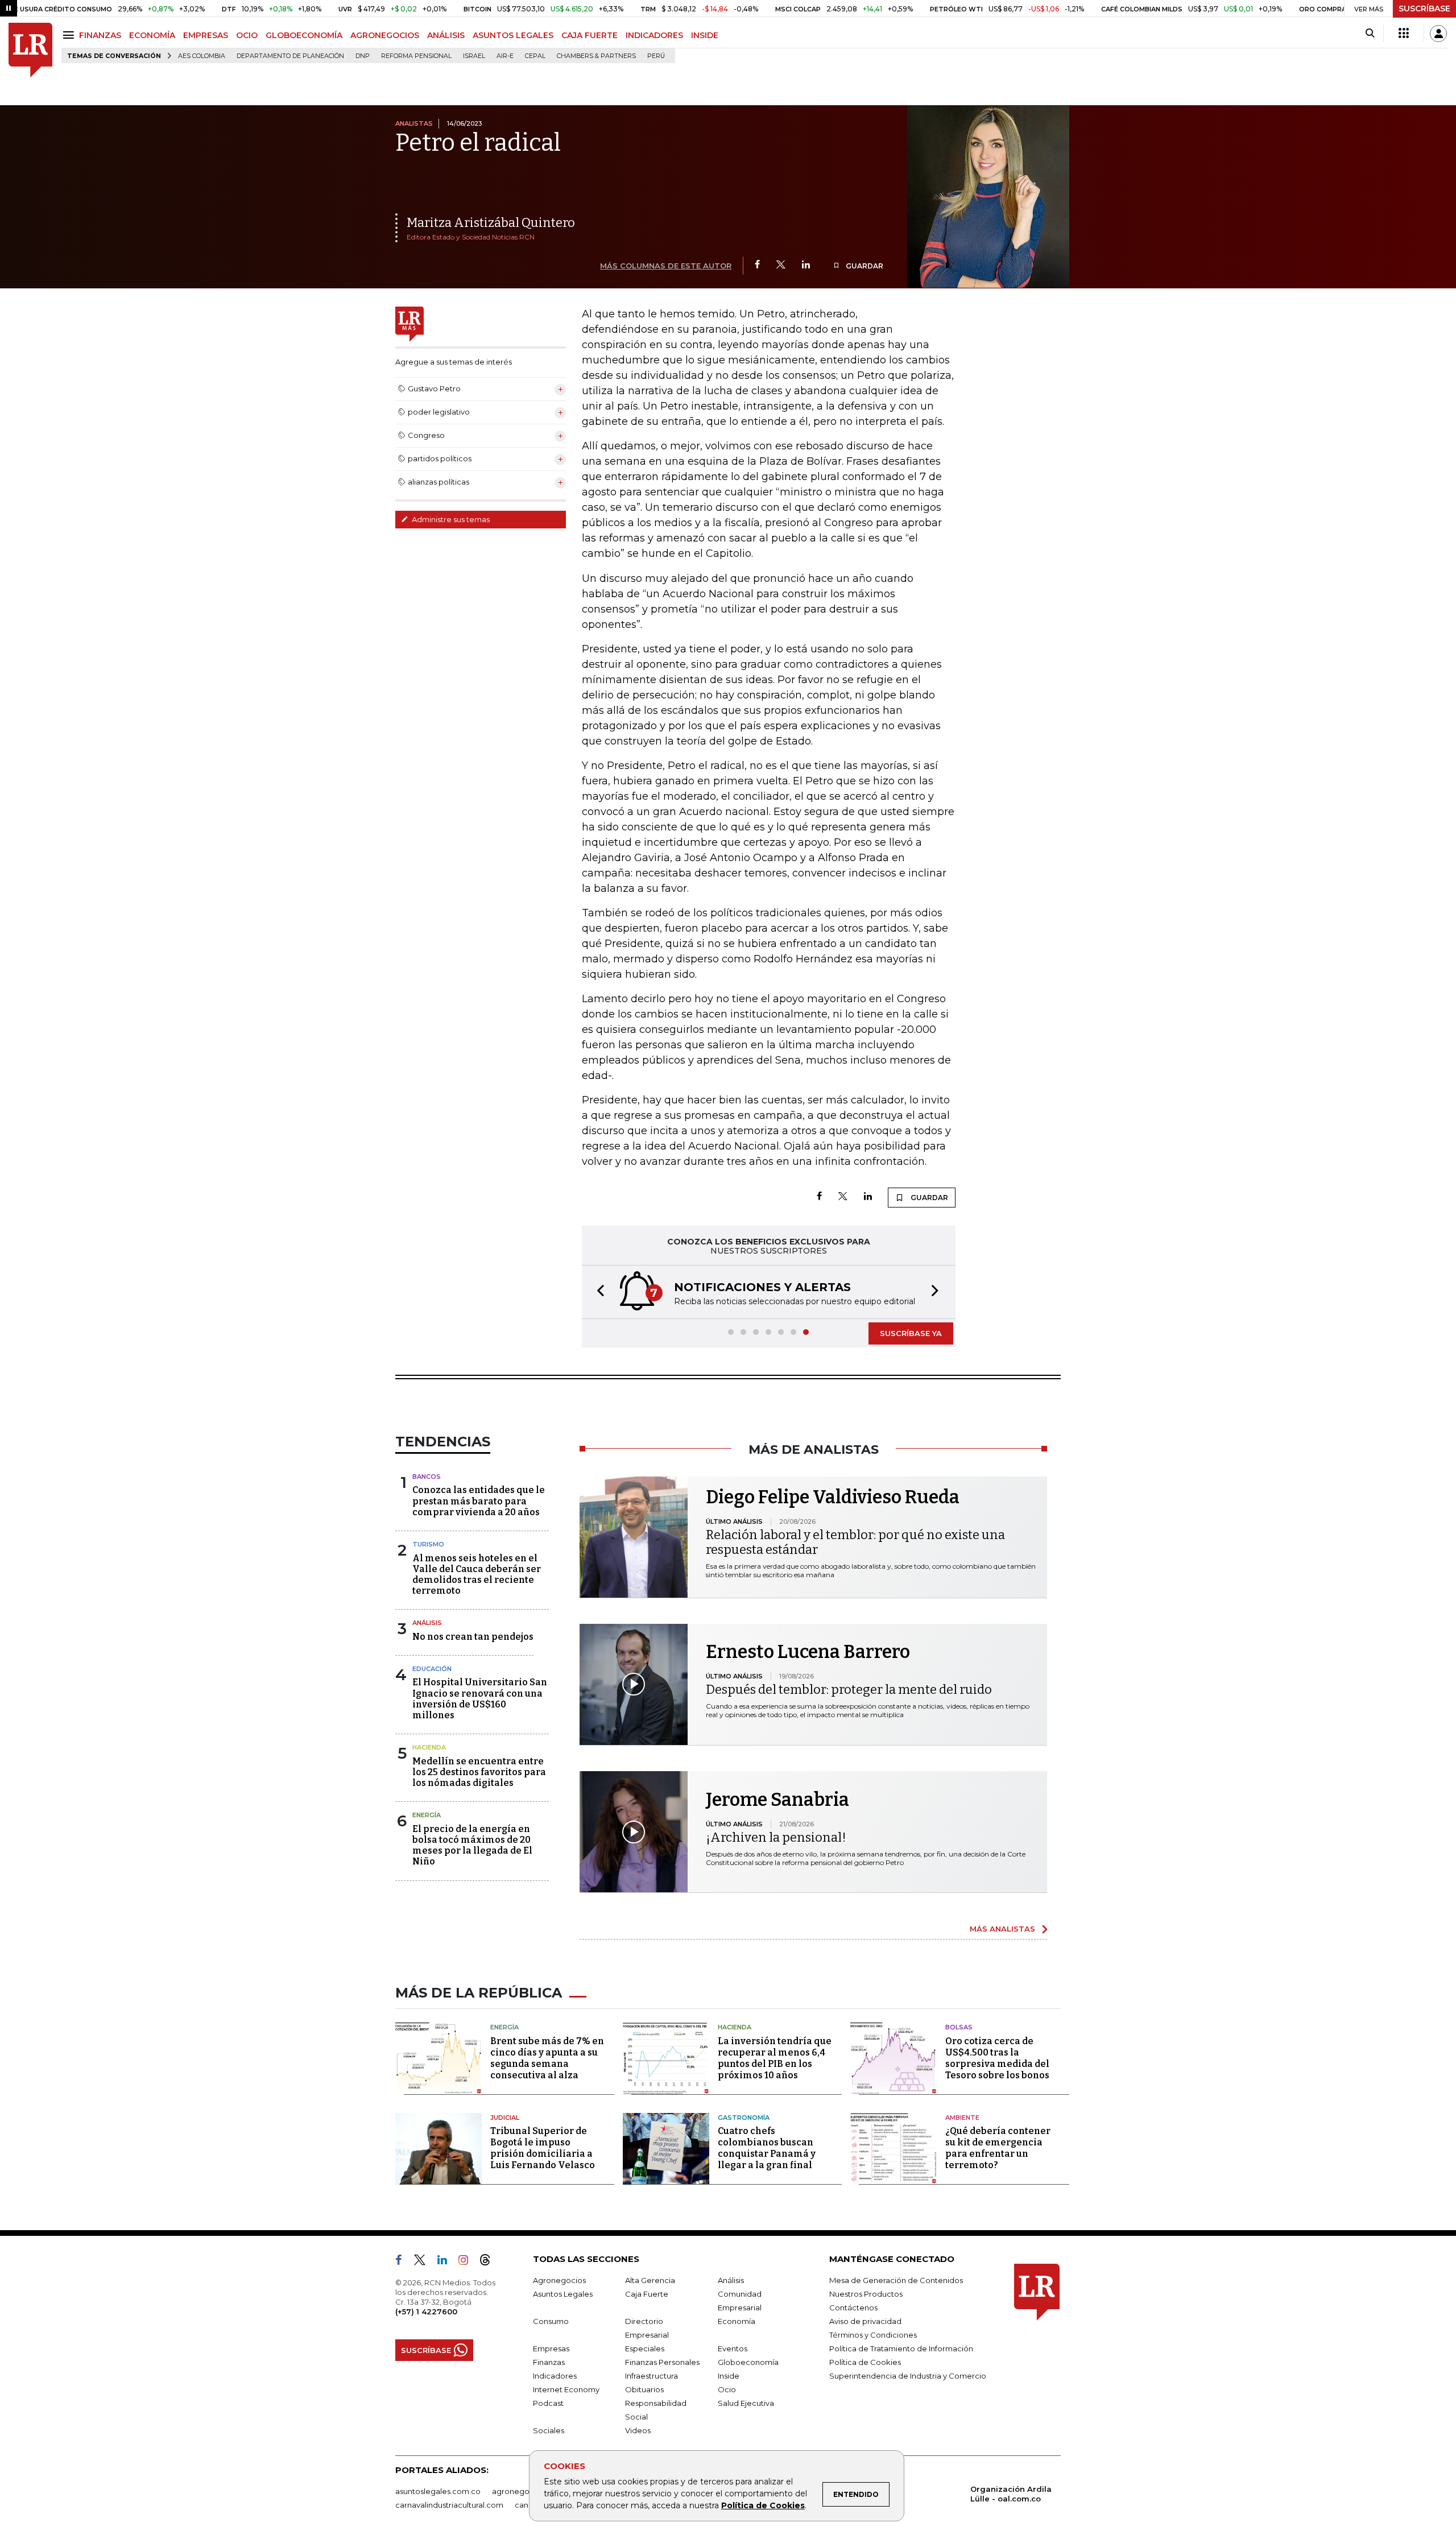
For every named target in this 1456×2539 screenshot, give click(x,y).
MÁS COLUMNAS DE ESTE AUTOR (666, 266)
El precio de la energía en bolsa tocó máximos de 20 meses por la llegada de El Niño (472, 1845)
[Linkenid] (447, 2262)
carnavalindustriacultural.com (449, 2505)
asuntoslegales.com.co (438, 2491)
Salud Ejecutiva (746, 2403)
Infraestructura (652, 2376)
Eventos (733, 2348)
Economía (737, 2321)
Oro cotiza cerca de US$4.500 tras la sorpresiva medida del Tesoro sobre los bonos (997, 2058)
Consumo (551, 2321)
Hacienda (429, 1747)
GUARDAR (864, 266)
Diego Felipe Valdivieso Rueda (833, 1497)
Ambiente (962, 2118)
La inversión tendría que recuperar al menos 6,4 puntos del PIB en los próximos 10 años (775, 2058)
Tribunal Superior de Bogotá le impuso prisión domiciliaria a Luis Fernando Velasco (543, 2148)
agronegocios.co (524, 2491)
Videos (638, 2430)
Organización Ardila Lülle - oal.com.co (1011, 2494)
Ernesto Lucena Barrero (808, 1652)
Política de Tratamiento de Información (901, 2348)
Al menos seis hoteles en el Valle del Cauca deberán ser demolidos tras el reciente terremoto (477, 1575)
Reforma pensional (416, 56)
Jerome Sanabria (777, 1800)
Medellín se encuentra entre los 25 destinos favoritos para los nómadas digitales (479, 1772)
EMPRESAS (206, 35)
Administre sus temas (450, 519)
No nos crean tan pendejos (473, 1637)
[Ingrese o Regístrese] (1438, 34)
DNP (363, 56)
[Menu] (70, 35)
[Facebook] (757, 265)
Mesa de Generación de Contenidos (896, 2280)
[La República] (30, 50)
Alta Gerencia (650, 2280)
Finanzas (549, 2362)
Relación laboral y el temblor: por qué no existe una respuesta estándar (855, 1542)
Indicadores (555, 2376)
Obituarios (644, 2389)
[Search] (1370, 34)
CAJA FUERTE (590, 35)
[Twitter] (781, 265)
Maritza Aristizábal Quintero (491, 223)
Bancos (427, 1477)
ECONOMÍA (152, 35)
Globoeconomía (748, 2362)
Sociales (549, 2430)
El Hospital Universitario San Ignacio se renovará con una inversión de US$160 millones (480, 1699)
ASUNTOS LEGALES (513, 35)
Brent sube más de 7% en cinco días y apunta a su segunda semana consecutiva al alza (547, 2058)
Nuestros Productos (866, 2294)
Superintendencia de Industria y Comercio (908, 2376)
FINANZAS (100, 35)
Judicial (505, 2118)
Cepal (535, 56)
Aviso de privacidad (865, 2321)
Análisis (427, 1623)
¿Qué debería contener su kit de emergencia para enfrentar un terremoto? (998, 2148)
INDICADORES (654, 35)
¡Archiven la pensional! (776, 1837)
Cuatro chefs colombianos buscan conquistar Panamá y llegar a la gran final (767, 2148)
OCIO (247, 35)
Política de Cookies (763, 2505)
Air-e (505, 56)
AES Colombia (202, 56)
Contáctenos (853, 2308)
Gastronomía (744, 2118)
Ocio (727, 2389)
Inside (729, 2376)
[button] (597, 1292)
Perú (656, 56)
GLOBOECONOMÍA (304, 35)
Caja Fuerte (647, 2294)
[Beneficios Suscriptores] (1404, 34)
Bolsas (959, 2027)
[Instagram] (468, 2262)
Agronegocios (559, 2280)
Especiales (645, 2348)
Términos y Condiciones (873, 2335)
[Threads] (490, 2262)
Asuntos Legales (563, 2294)
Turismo (428, 1544)
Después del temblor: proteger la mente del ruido (849, 1690)
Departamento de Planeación (290, 56)
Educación (432, 1669)
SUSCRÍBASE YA (911, 1333)
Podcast (548, 2403)
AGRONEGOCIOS (385, 35)
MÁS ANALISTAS (1002, 1929)
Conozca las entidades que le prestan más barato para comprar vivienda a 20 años (479, 1501)
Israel (474, 56)
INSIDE (705, 35)
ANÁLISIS (446, 35)
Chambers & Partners (596, 56)
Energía (427, 1815)
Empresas (551, 2348)
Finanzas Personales (662, 2362)
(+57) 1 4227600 (426, 2311)
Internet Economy (566, 2389)
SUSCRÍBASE (1424, 9)
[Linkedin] (806, 265)
